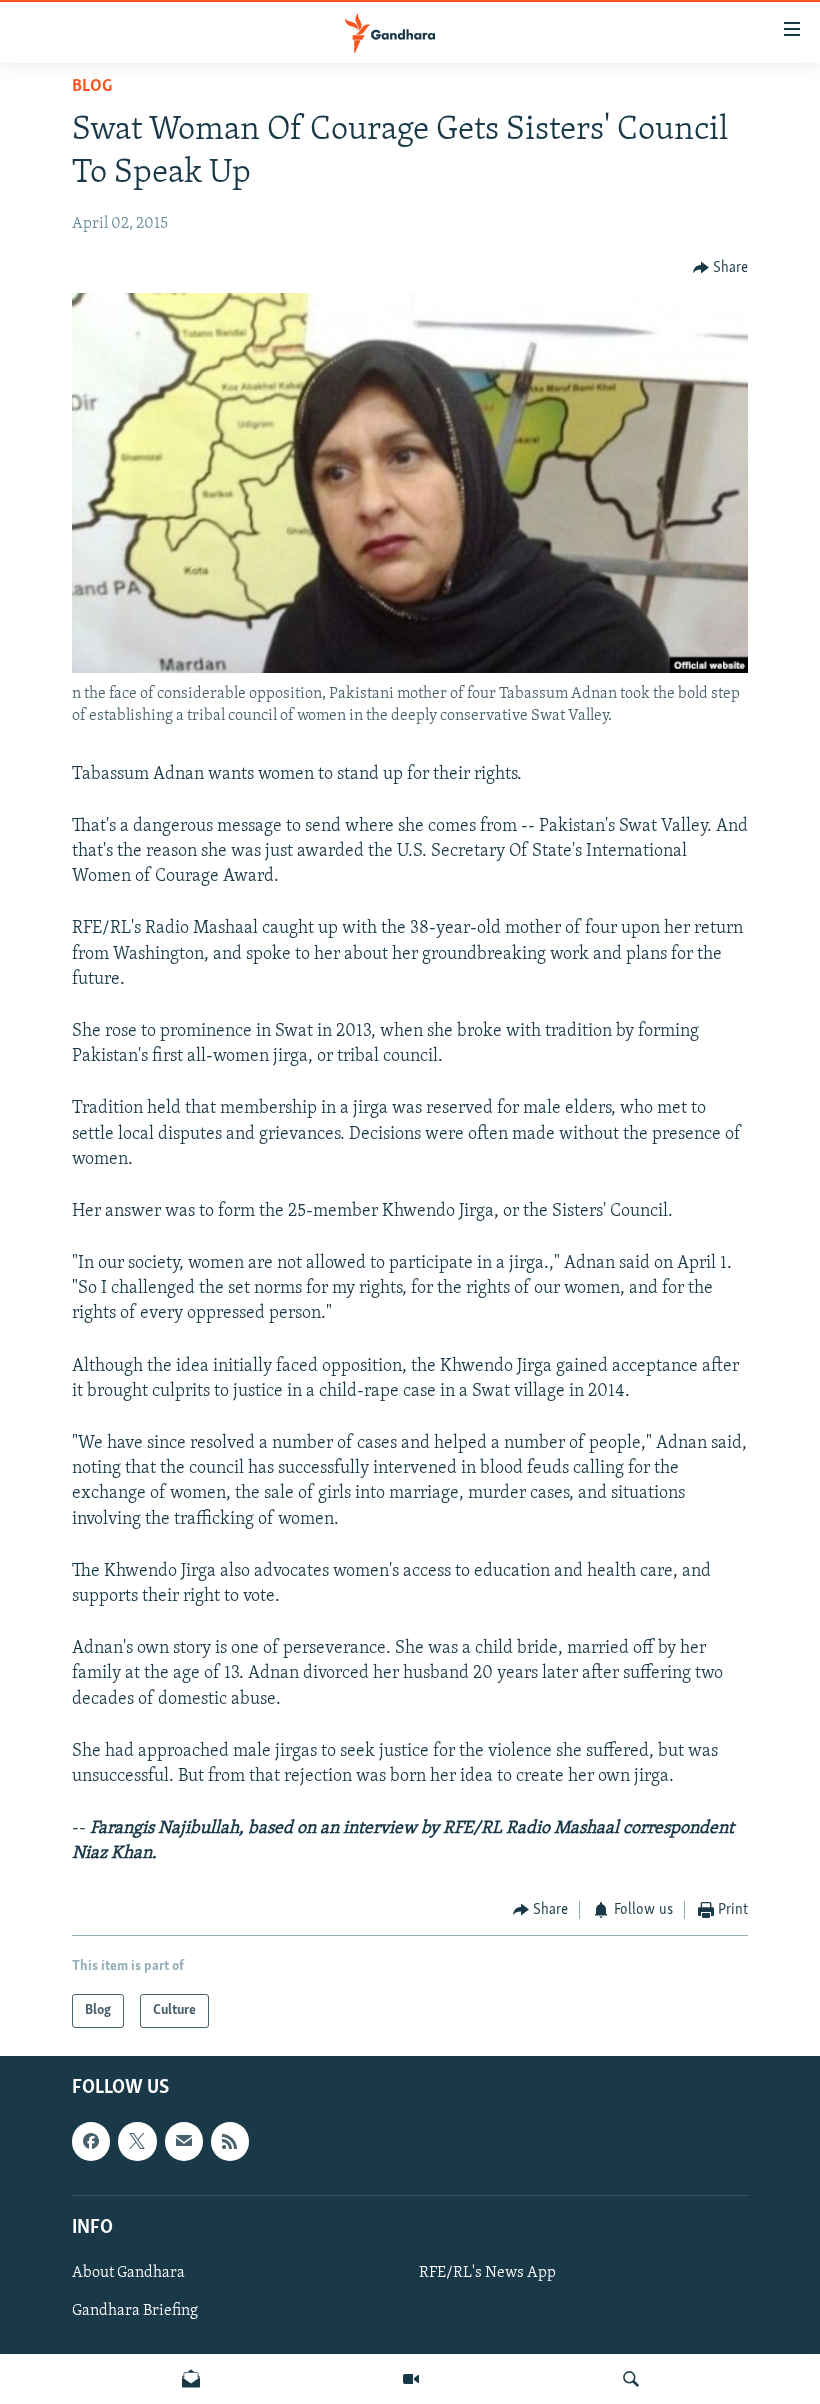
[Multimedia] (411, 2379)
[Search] (631, 2379)
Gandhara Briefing (135, 2311)
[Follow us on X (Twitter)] (137, 2141)
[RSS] (230, 2141)
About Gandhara (128, 2273)
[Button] (721, 268)
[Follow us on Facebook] (91, 2141)
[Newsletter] (191, 2379)
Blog (92, 87)
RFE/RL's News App (487, 2273)
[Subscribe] (184, 2141)
